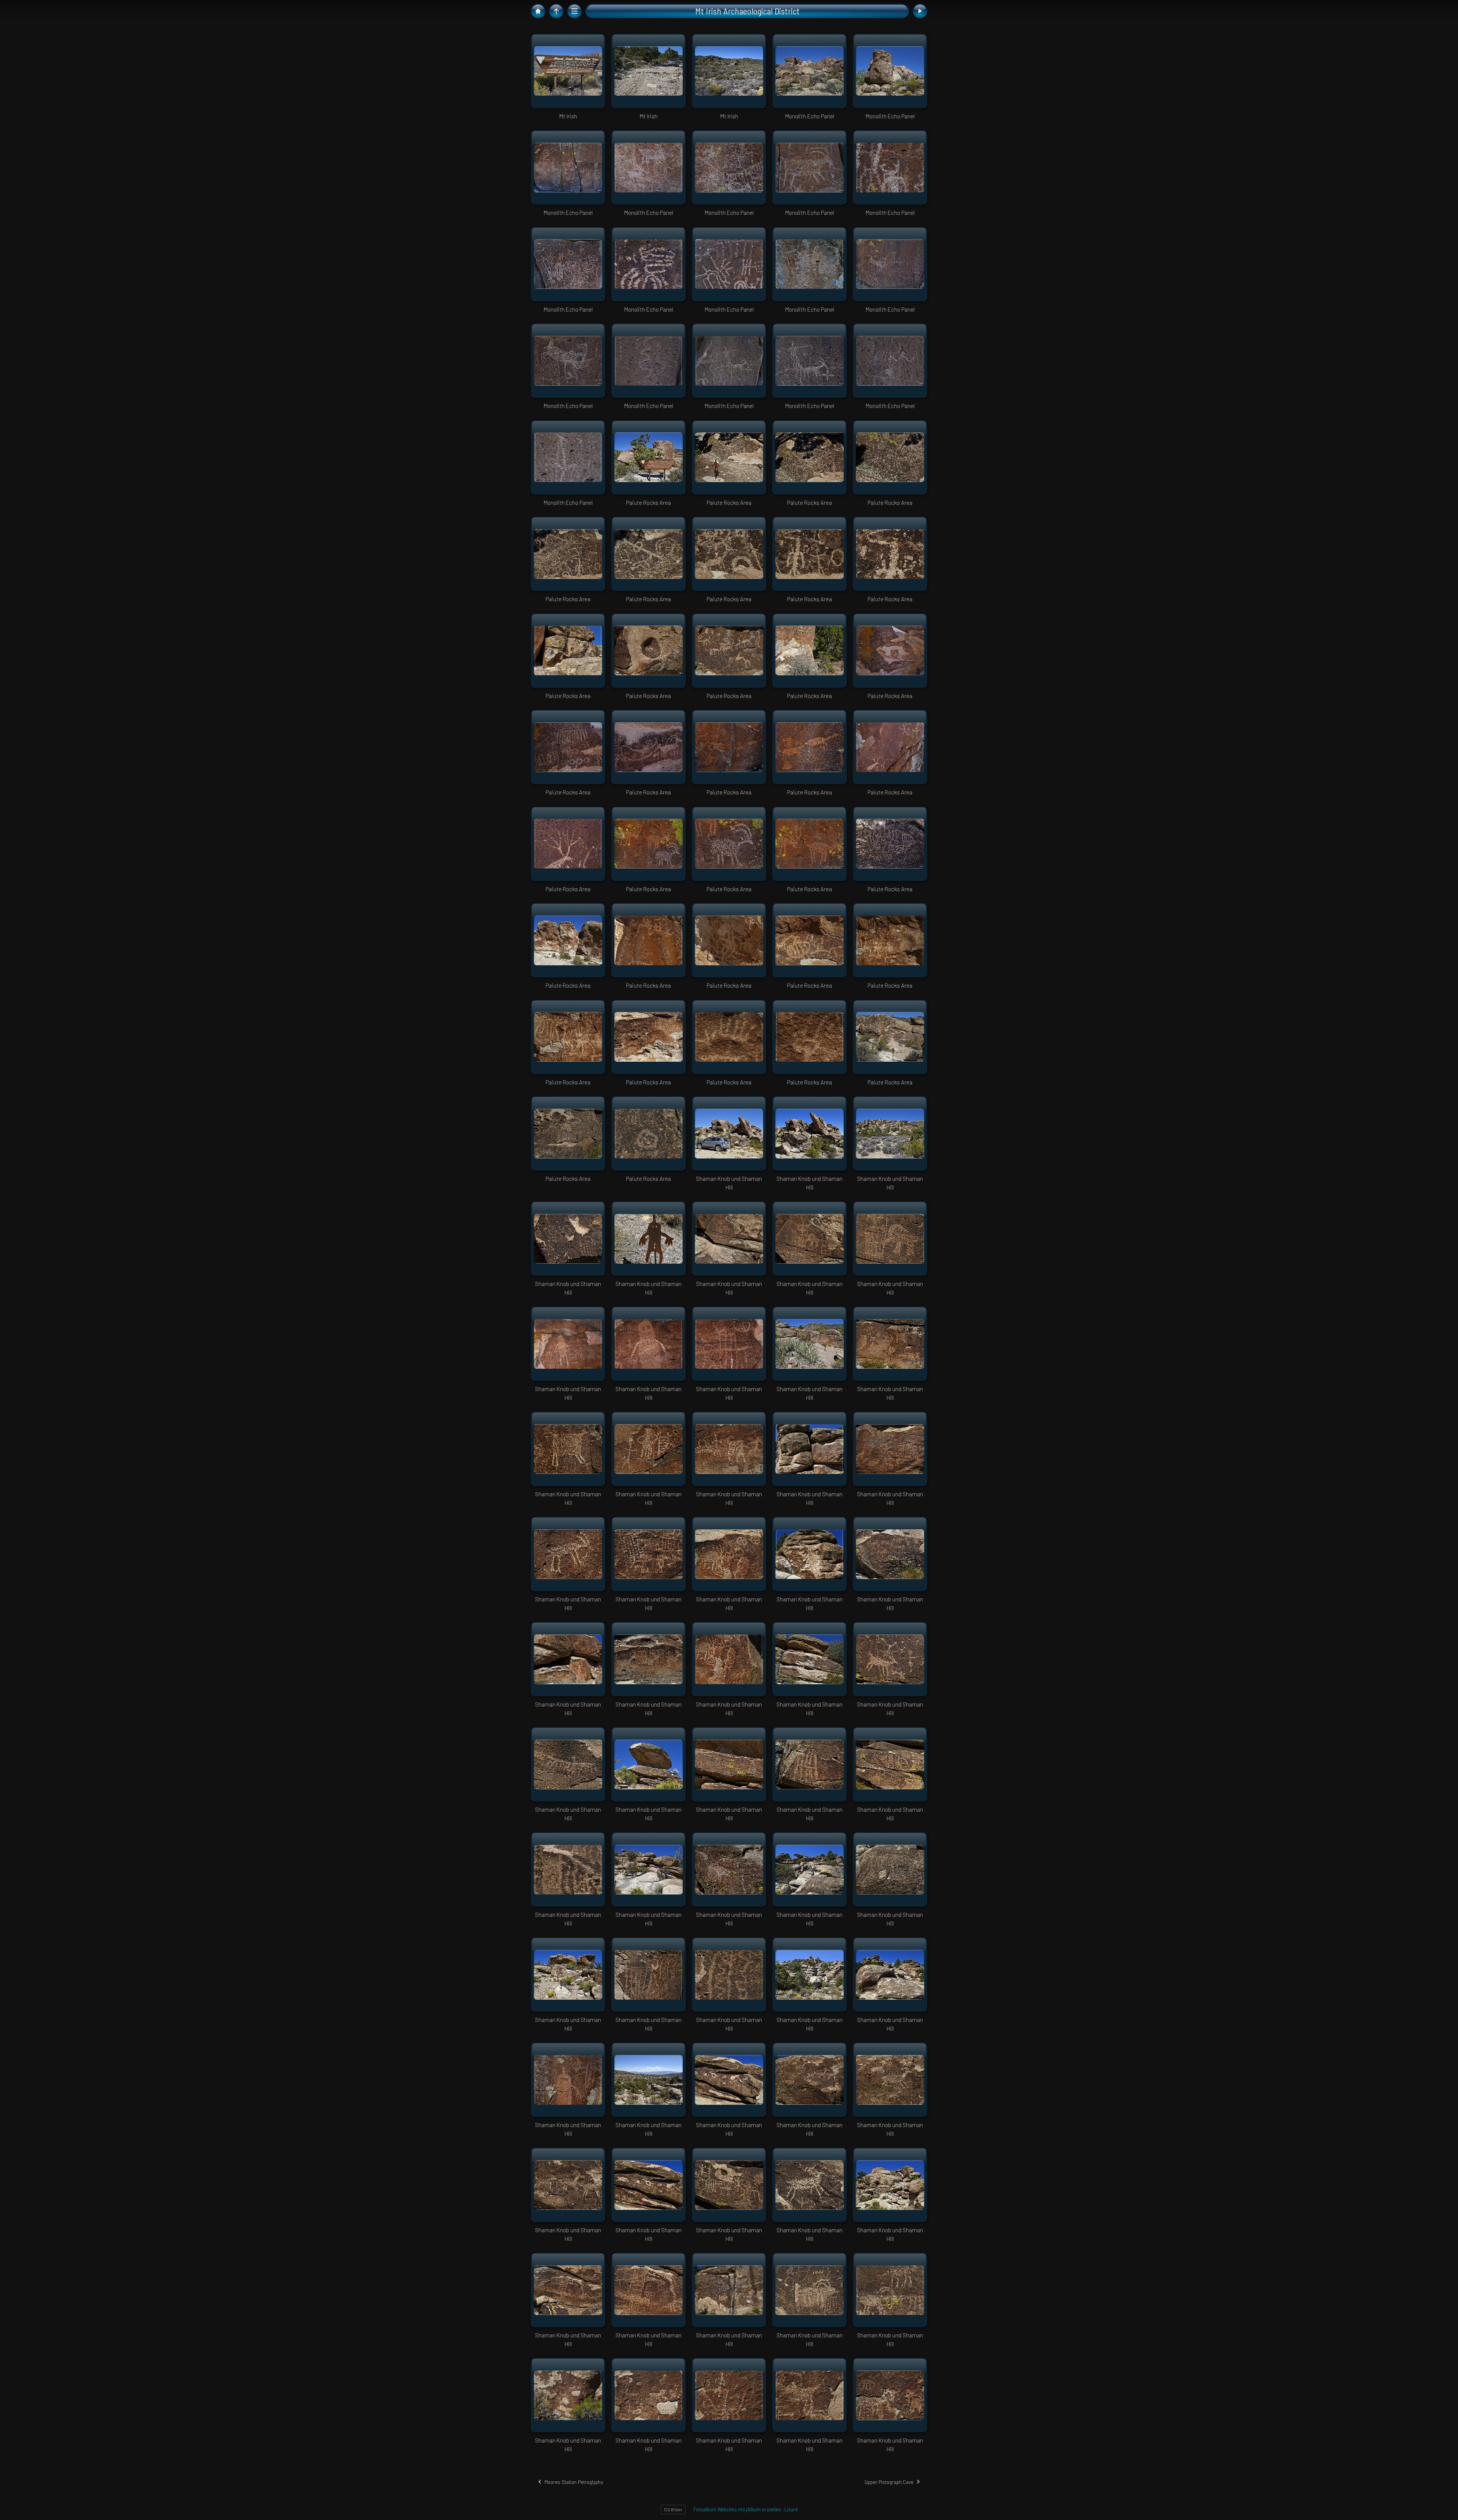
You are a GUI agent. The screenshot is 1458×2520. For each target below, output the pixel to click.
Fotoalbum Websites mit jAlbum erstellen (737, 2509)
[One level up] (556, 11)
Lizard (791, 2509)
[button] (11, 2509)
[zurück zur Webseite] (538, 11)
